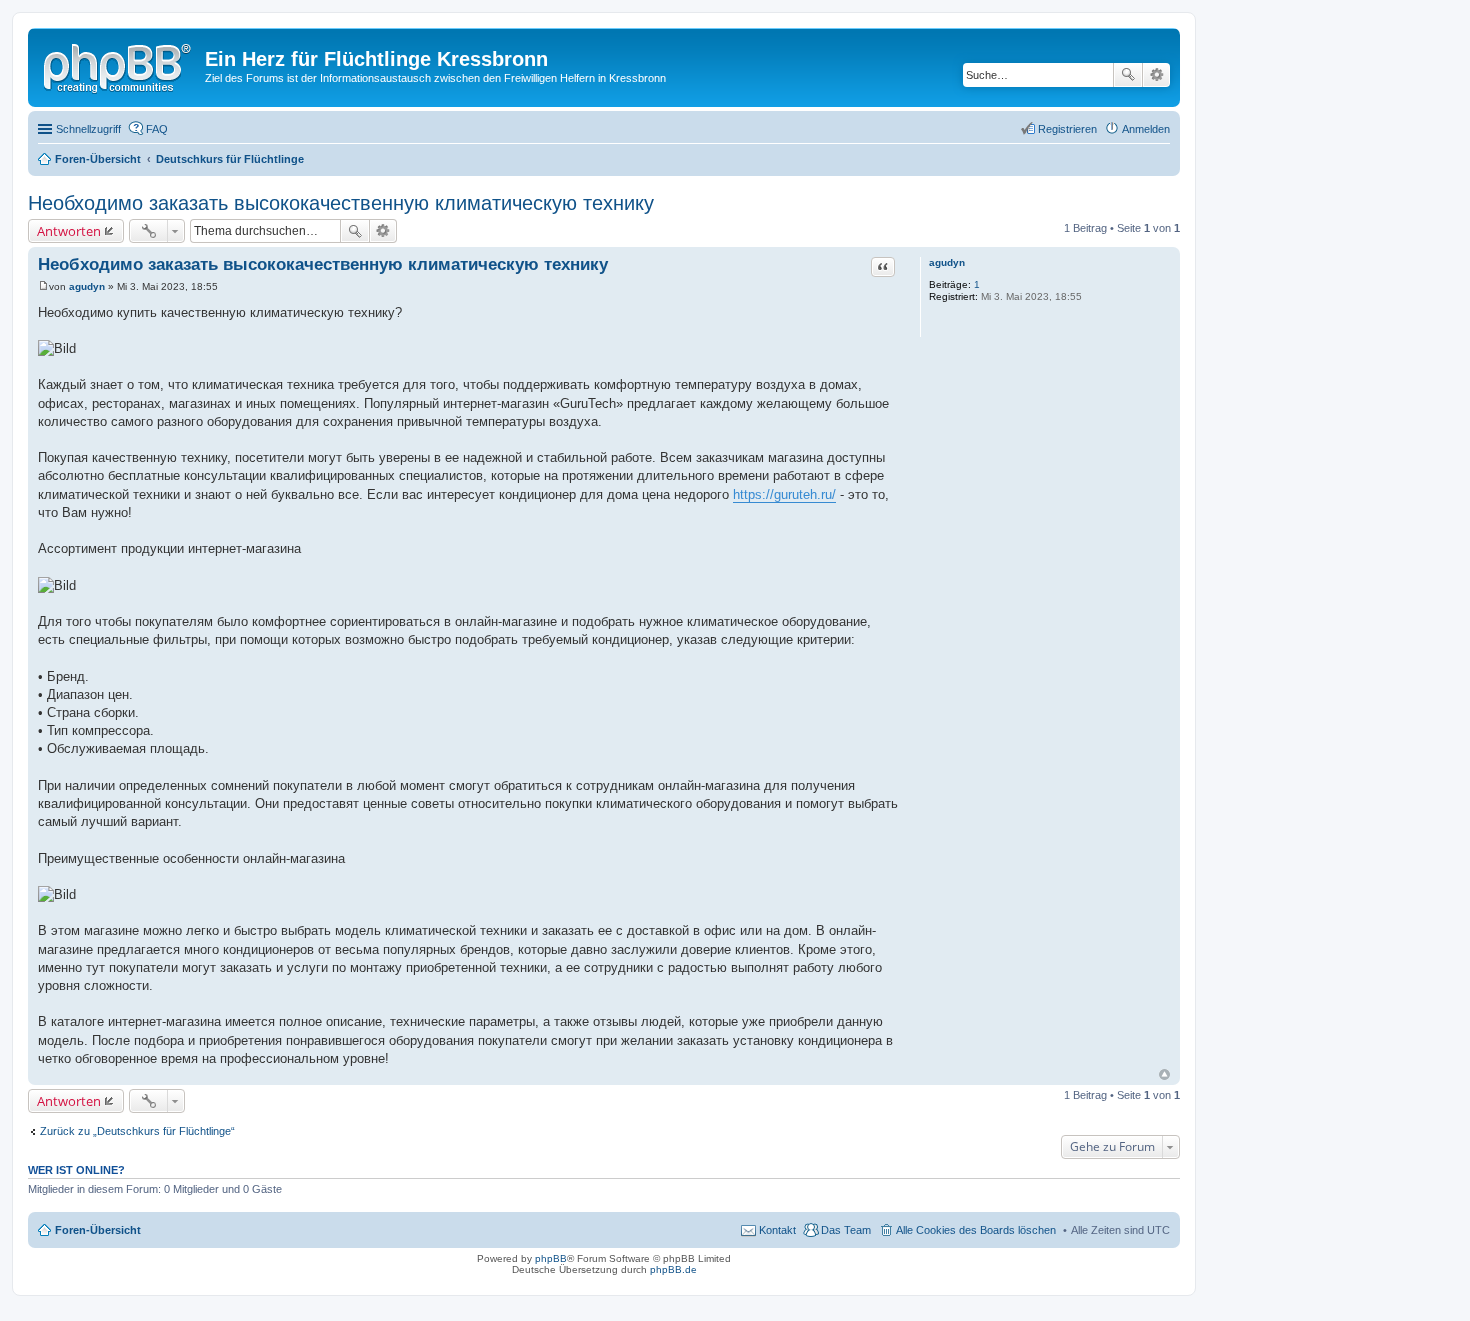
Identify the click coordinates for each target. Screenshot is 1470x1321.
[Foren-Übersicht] (119, 65)
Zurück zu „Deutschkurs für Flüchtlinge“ (137, 1131)
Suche (1128, 75)
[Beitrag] (43, 286)
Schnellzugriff (88, 129)
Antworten (69, 231)
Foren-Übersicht (98, 1230)
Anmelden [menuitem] (1146, 129)
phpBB (551, 1258)
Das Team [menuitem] (846, 1230)
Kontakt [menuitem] (777, 1230)
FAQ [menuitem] (157, 129)
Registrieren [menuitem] (1067, 129)
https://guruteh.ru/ (784, 494)
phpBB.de (673, 1269)
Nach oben (1164, 1074)
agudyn (947, 262)
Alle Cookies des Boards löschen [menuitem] (976, 1230)
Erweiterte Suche (1156, 75)
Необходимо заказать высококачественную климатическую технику (341, 203)
